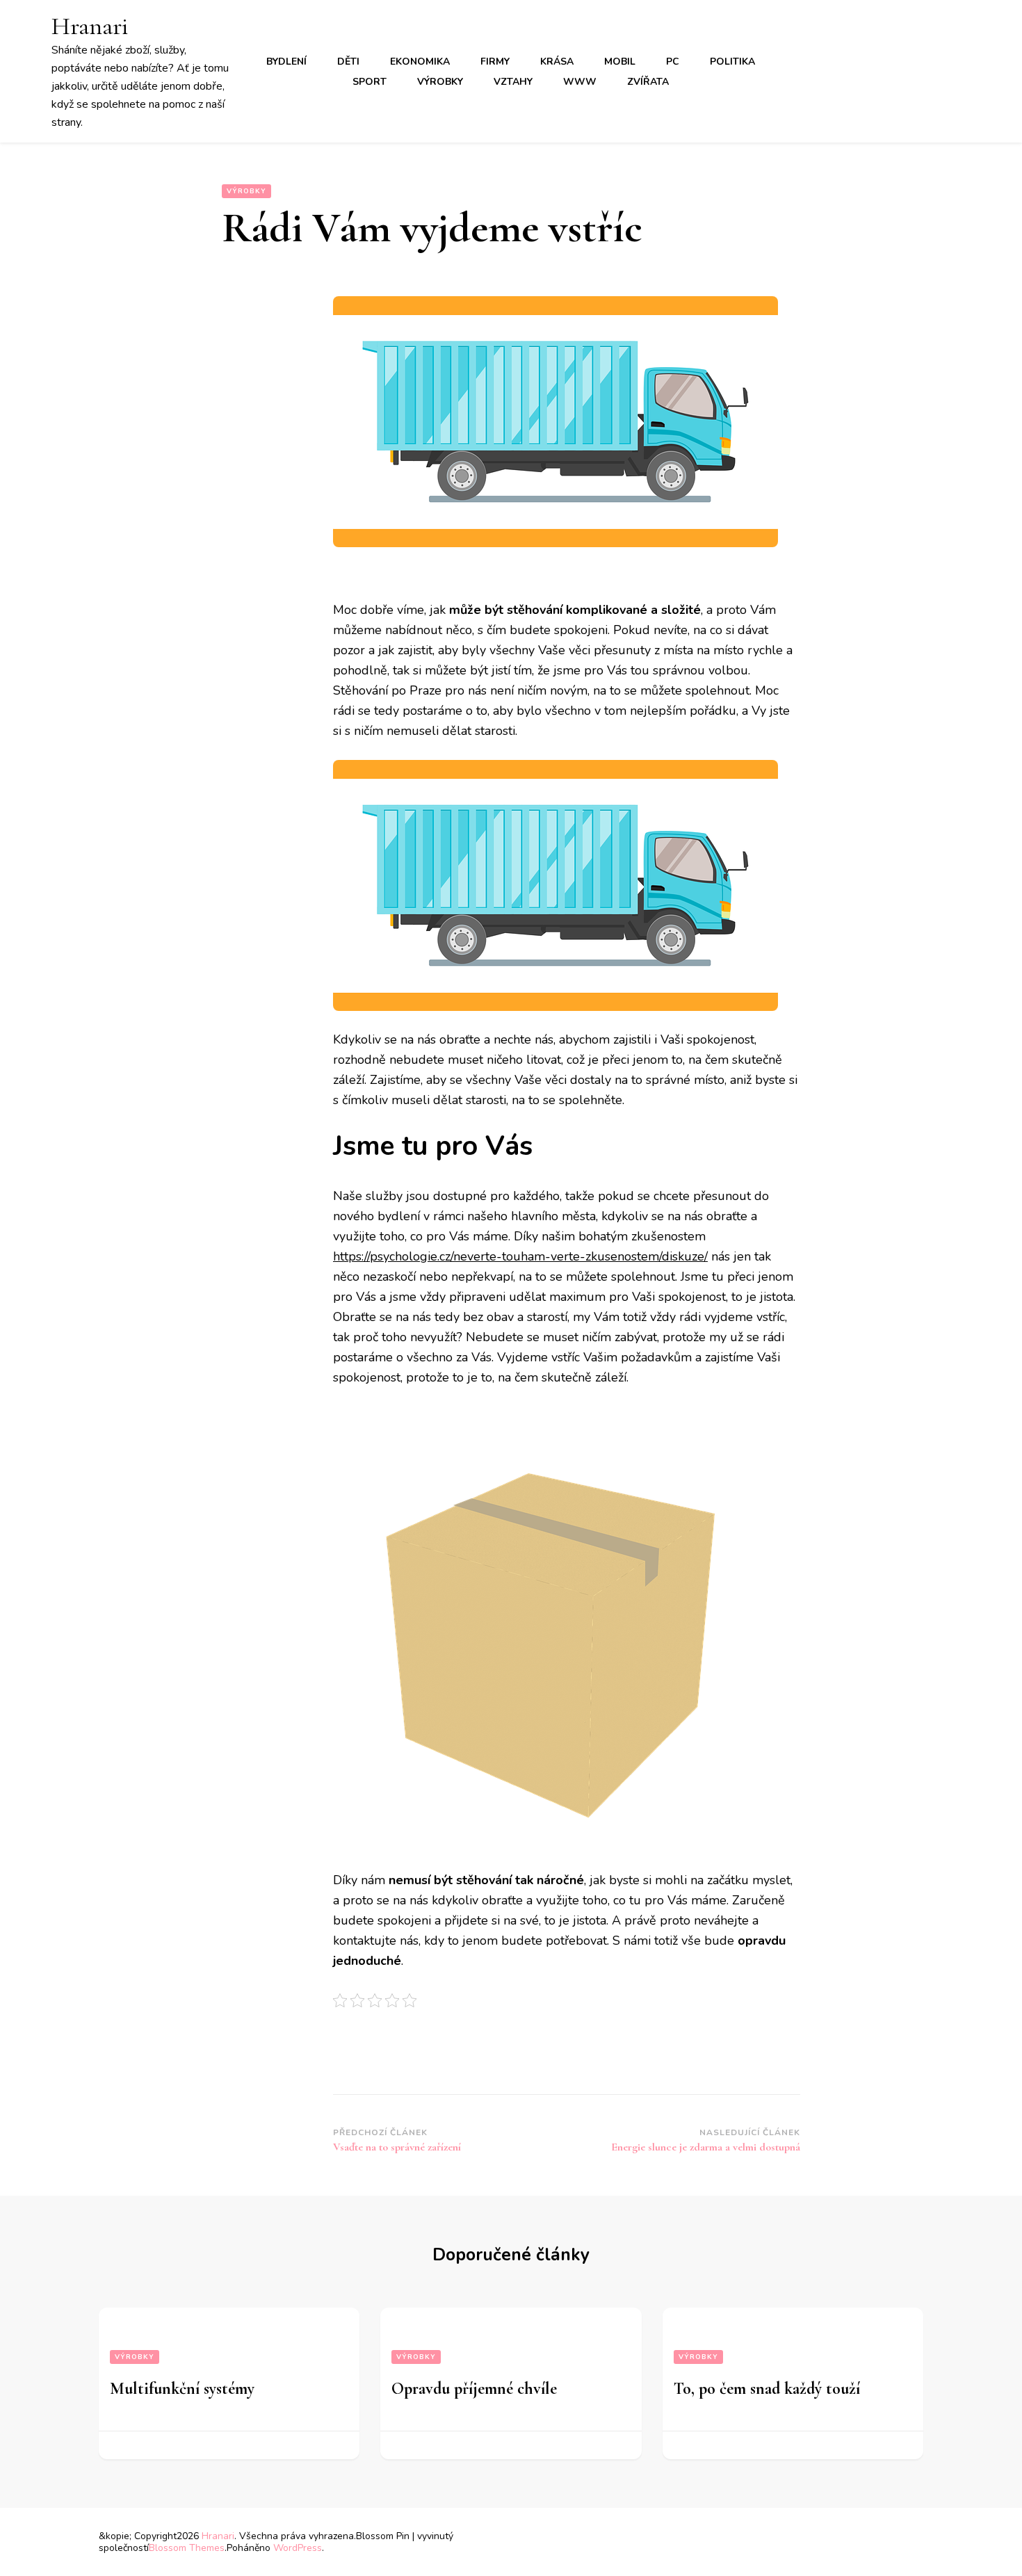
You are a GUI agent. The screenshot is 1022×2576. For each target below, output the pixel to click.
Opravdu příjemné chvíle (474, 2389)
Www (580, 82)
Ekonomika (420, 62)
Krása (557, 62)
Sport (370, 82)
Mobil (620, 62)
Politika (732, 62)
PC (673, 62)
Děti (348, 62)
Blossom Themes (187, 2548)
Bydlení (286, 62)
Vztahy (513, 82)
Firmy (495, 62)
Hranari (90, 26)
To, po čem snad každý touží (767, 2389)
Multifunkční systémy (182, 2389)
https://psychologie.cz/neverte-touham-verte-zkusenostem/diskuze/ (520, 1256)
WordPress (298, 2548)
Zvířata (648, 82)
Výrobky (440, 82)
